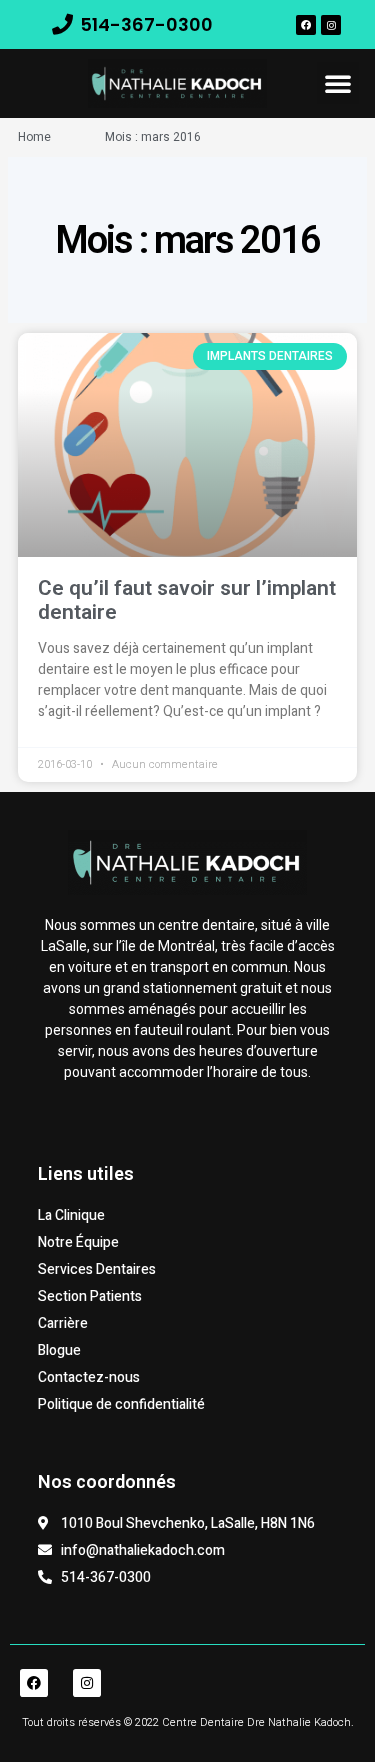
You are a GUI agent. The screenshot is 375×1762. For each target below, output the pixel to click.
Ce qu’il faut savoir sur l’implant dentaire (187, 599)
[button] (338, 83)
